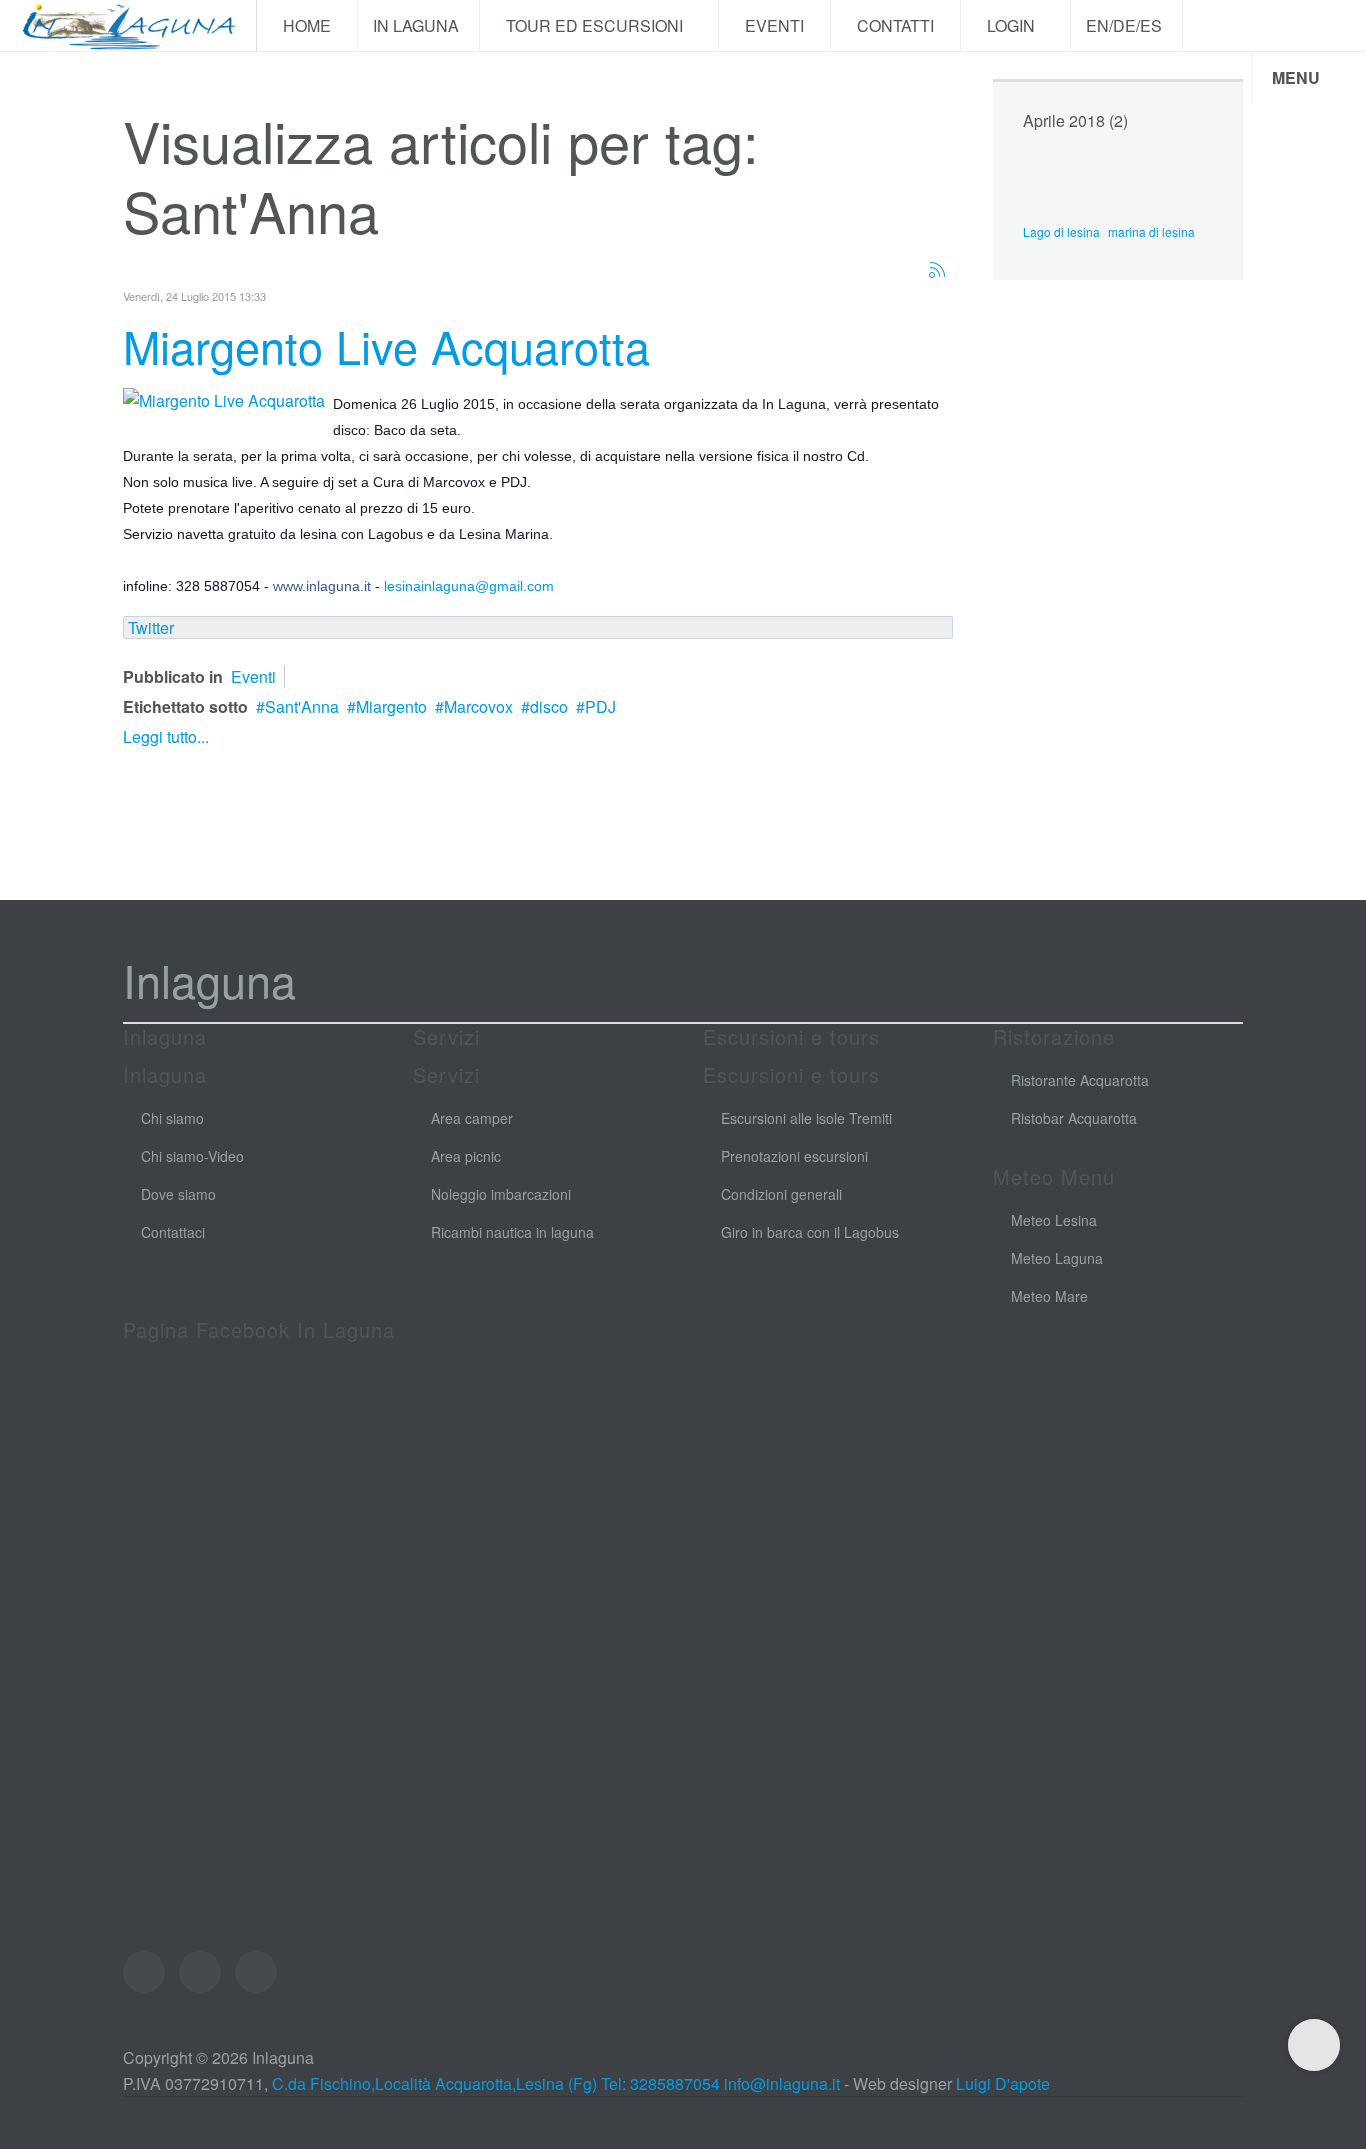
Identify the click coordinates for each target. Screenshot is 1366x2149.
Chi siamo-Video (192, 1156)
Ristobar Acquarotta (1074, 1118)
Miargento (391, 706)
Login (1013, 25)
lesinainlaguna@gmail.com (469, 586)
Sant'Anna (302, 706)
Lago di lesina (1061, 231)
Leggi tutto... (166, 736)
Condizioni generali (781, 1194)
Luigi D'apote (1003, 2083)
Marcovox (478, 706)
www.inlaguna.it (322, 586)
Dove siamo (178, 1194)
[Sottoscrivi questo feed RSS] (937, 270)
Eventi (774, 25)
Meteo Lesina (1054, 1220)
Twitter (151, 627)
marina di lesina (1151, 231)
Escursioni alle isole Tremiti (806, 1118)
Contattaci (173, 1232)
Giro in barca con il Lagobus (810, 1232)
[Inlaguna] (128, 26)
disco (549, 706)
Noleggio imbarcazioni (501, 1194)
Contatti (895, 25)
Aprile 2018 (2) (1075, 120)
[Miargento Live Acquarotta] (224, 398)
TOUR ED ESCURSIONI (596, 25)
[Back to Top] (1314, 2045)
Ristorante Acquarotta (1080, 1080)
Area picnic (466, 1156)
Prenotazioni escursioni (794, 1156)
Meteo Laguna (1057, 1258)
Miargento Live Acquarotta (386, 345)
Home (307, 25)
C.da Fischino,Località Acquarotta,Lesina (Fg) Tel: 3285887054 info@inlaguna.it (556, 2083)
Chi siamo (172, 1118)
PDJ (600, 706)
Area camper (472, 1118)
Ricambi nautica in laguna (512, 1232)
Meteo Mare (1049, 1296)
